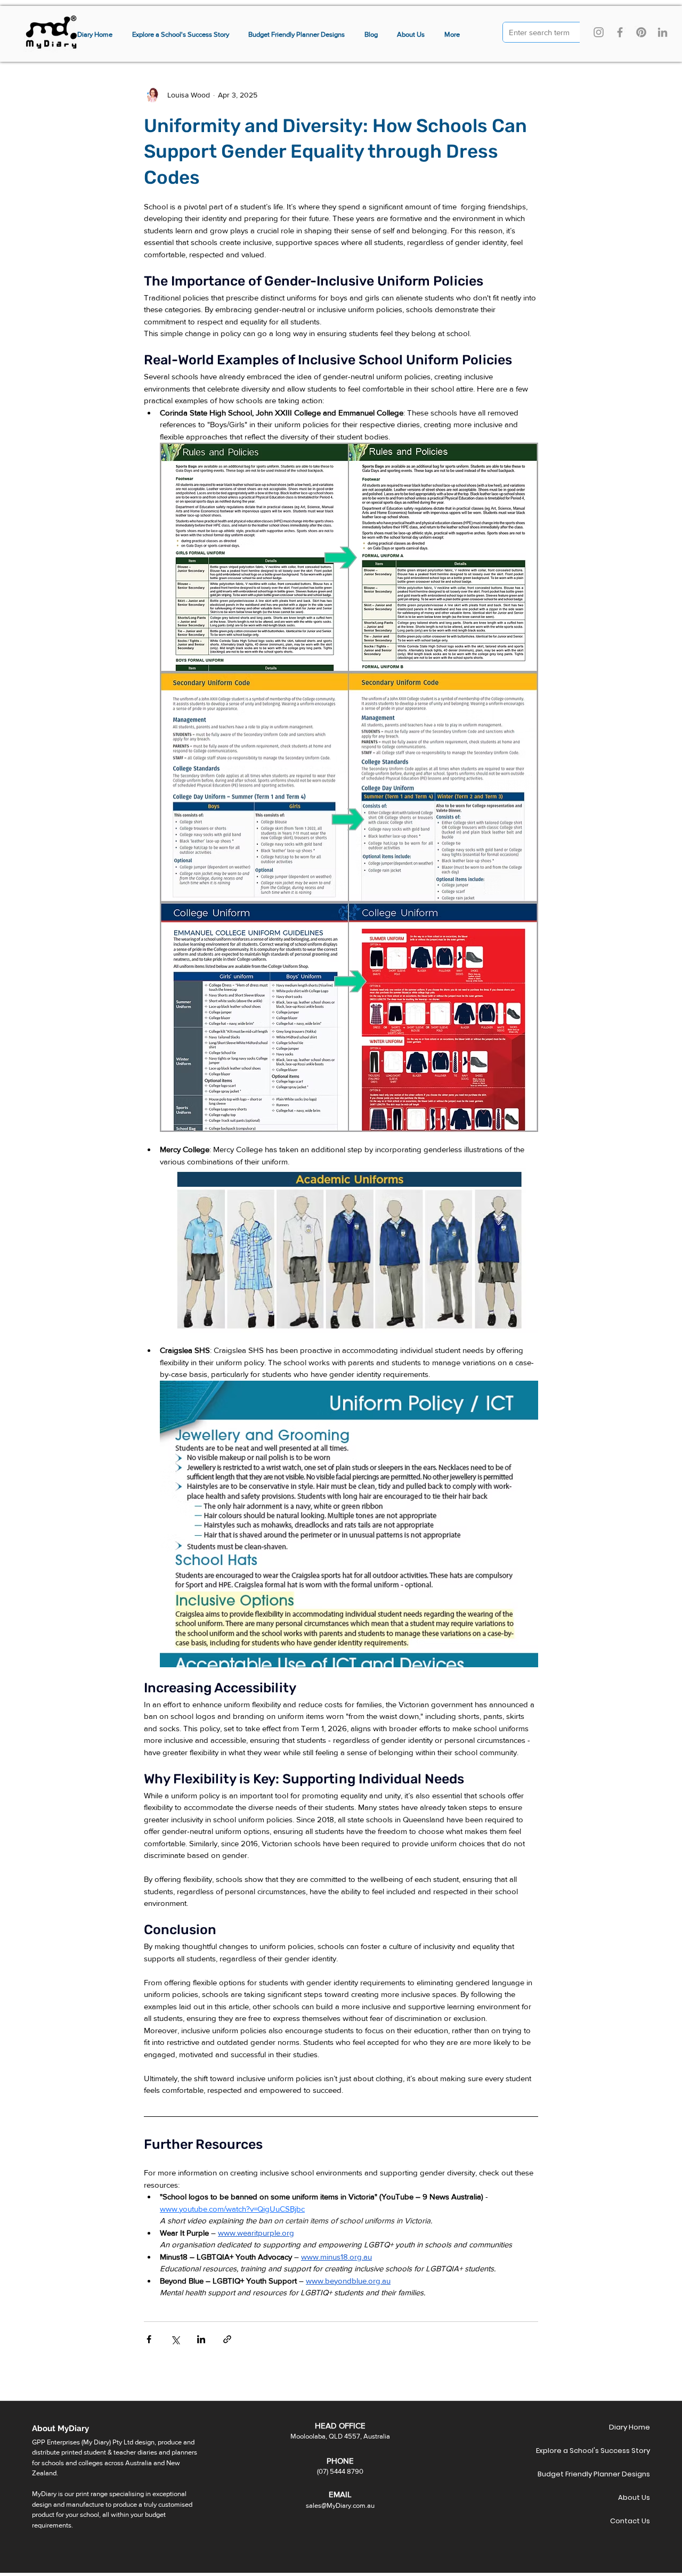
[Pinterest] (641, 32)
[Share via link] (227, 2339)
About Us (634, 2497)
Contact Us (630, 2521)
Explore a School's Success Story (612, 2451)
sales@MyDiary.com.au (340, 2505)
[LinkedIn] (663, 32)
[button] (452, 35)
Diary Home (630, 2427)
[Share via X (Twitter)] (175, 2339)
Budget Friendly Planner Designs (612, 2474)
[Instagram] (599, 32)
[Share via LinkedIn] (201, 2339)
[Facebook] (620, 32)
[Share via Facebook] (149, 2339)
